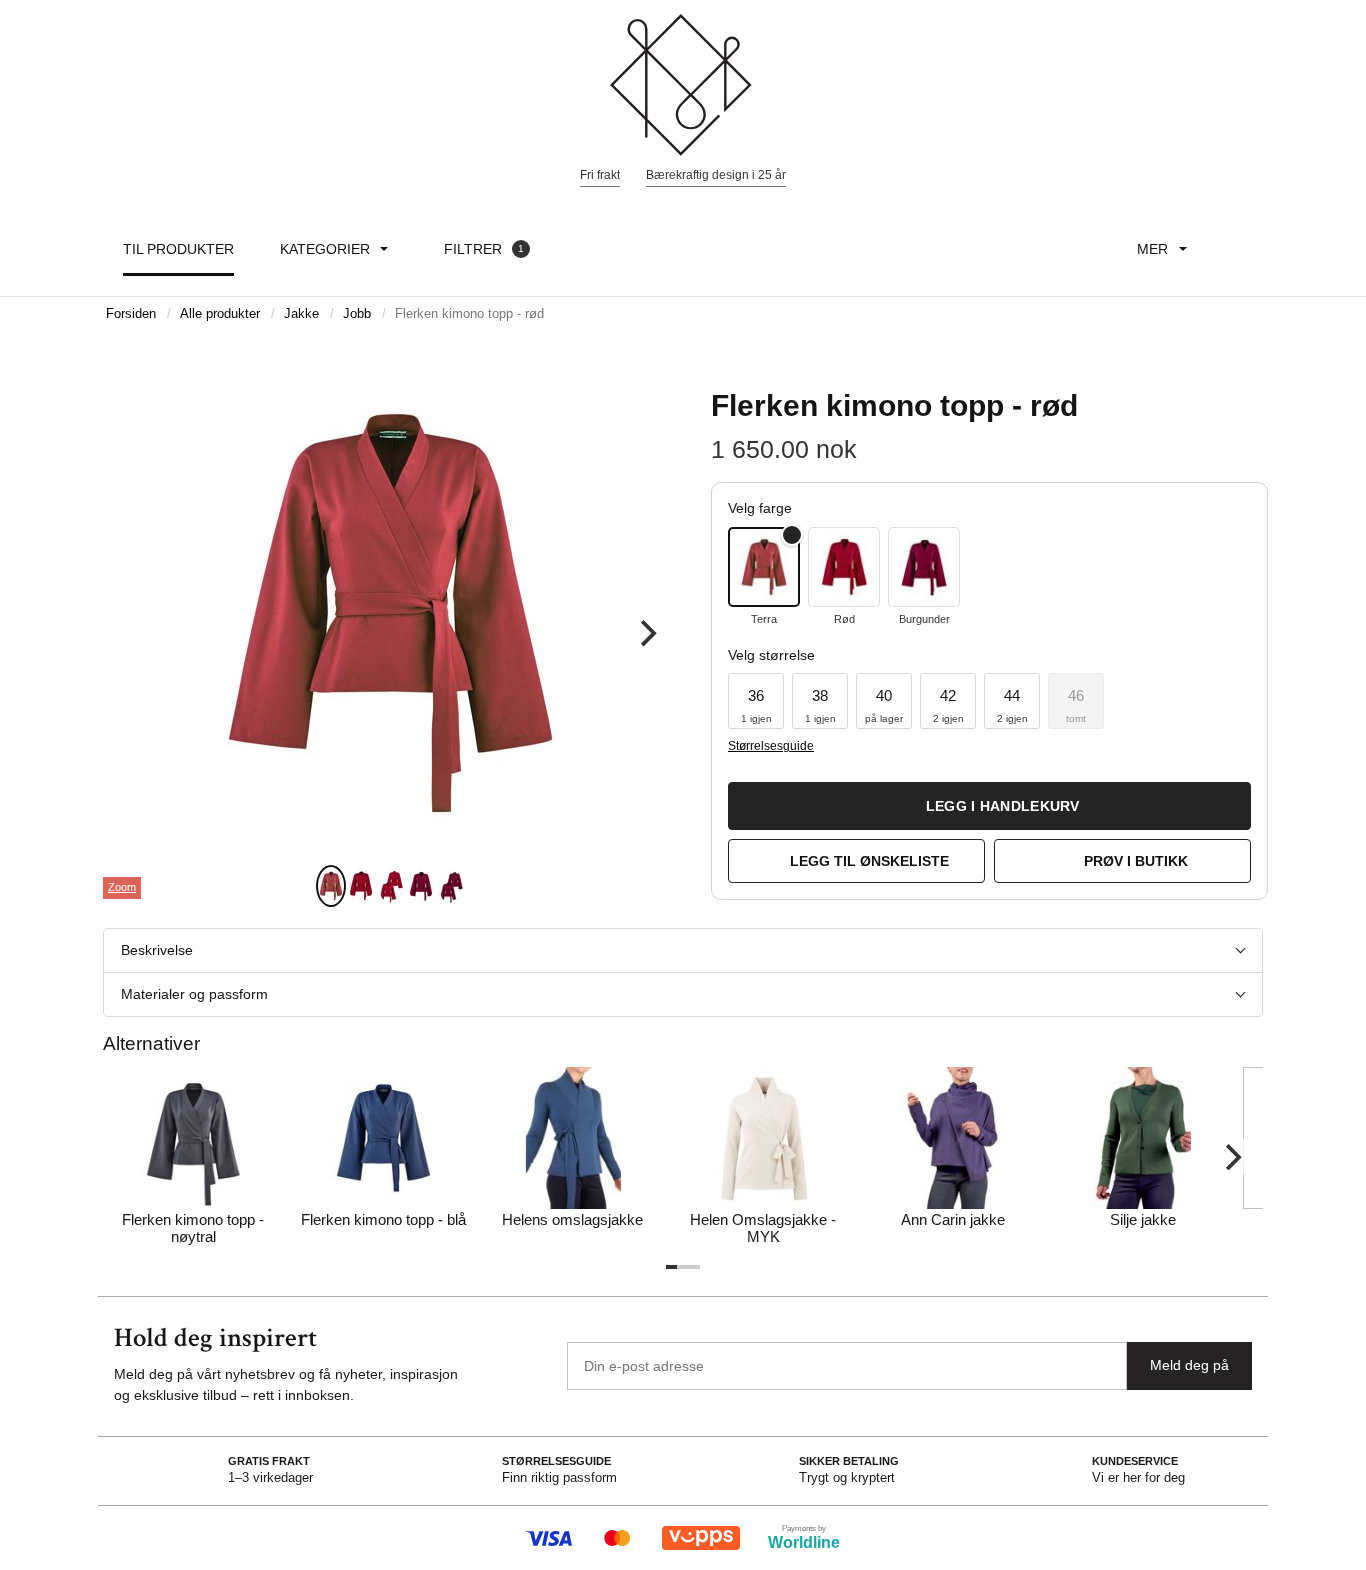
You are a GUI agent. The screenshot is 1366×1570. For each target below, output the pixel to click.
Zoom (122, 887)
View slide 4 (421, 886)
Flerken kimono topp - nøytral (193, 1228)
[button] (756, 701)
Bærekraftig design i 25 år (716, 175)
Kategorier (325, 249)
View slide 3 (391, 886)
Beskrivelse (157, 950)
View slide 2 (361, 886)
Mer (1152, 249)
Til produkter (178, 249)
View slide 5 (451, 886)
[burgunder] (924, 567)
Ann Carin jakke (953, 1219)
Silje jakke (1143, 1219)
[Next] (646, 634)
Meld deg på (1189, 1365)
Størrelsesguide (770, 746)
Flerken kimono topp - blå (383, 1219)
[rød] (844, 567)
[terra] (764, 567)
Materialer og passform (194, 994)
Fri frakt (600, 175)
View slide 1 (331, 886)
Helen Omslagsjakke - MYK (763, 1228)
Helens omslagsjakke (572, 1219)
